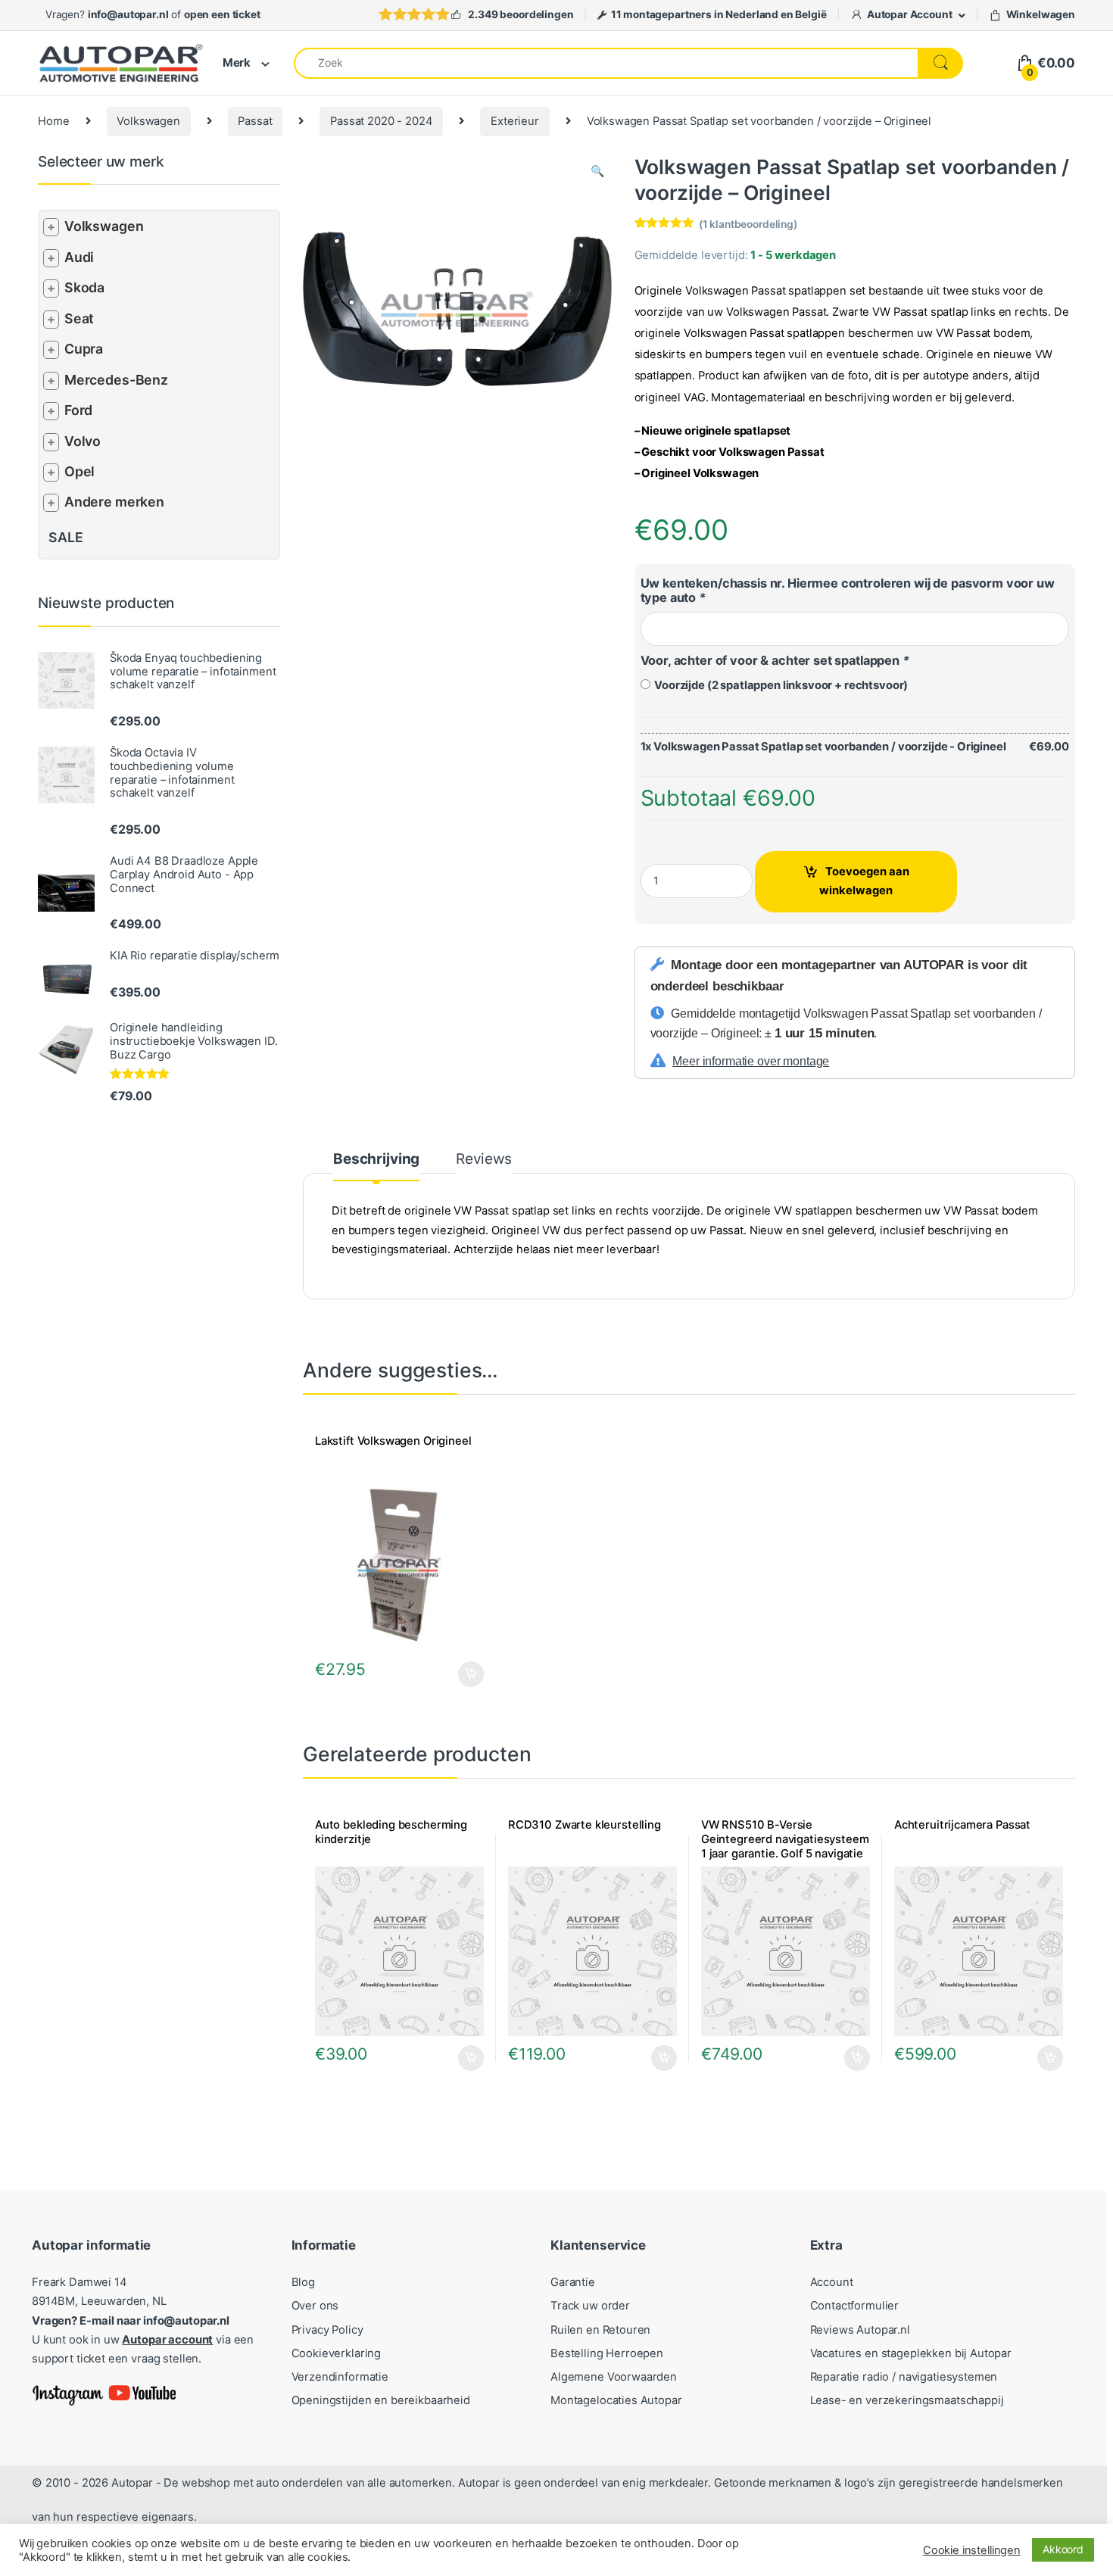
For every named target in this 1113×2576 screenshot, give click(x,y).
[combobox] (606, 63)
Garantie (573, 2282)
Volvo (83, 441)
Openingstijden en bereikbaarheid (381, 2400)
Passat (255, 121)
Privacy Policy (327, 2330)
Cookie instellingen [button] (972, 2550)
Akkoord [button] (1063, 2549)
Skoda (84, 287)
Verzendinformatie (340, 2377)
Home (53, 121)
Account (832, 2282)
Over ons (315, 2306)
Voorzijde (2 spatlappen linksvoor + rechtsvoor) (779, 685)
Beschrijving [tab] (376, 1160)
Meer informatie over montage (751, 1061)
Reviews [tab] (484, 1160)
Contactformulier (855, 2306)
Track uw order (590, 2306)
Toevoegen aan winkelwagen (864, 881)
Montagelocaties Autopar (616, 2400)
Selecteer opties (461, 1674)
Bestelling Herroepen (607, 2353)
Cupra (84, 349)
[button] (597, 172)
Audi (79, 257)
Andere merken (114, 502)
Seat (79, 318)
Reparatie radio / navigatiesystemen (904, 2377)
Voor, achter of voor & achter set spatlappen (775, 660)
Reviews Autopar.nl (860, 2330)
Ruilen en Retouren (600, 2330)
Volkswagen (148, 121)
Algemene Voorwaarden (614, 2377)
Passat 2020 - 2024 (381, 121)
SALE (65, 537)
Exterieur (515, 121)
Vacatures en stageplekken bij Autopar (911, 2353)
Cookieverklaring (337, 2353)
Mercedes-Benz (116, 380)
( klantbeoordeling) (748, 224)
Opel (79, 471)
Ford (78, 410)
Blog (303, 2282)
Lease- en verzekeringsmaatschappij (907, 2400)
